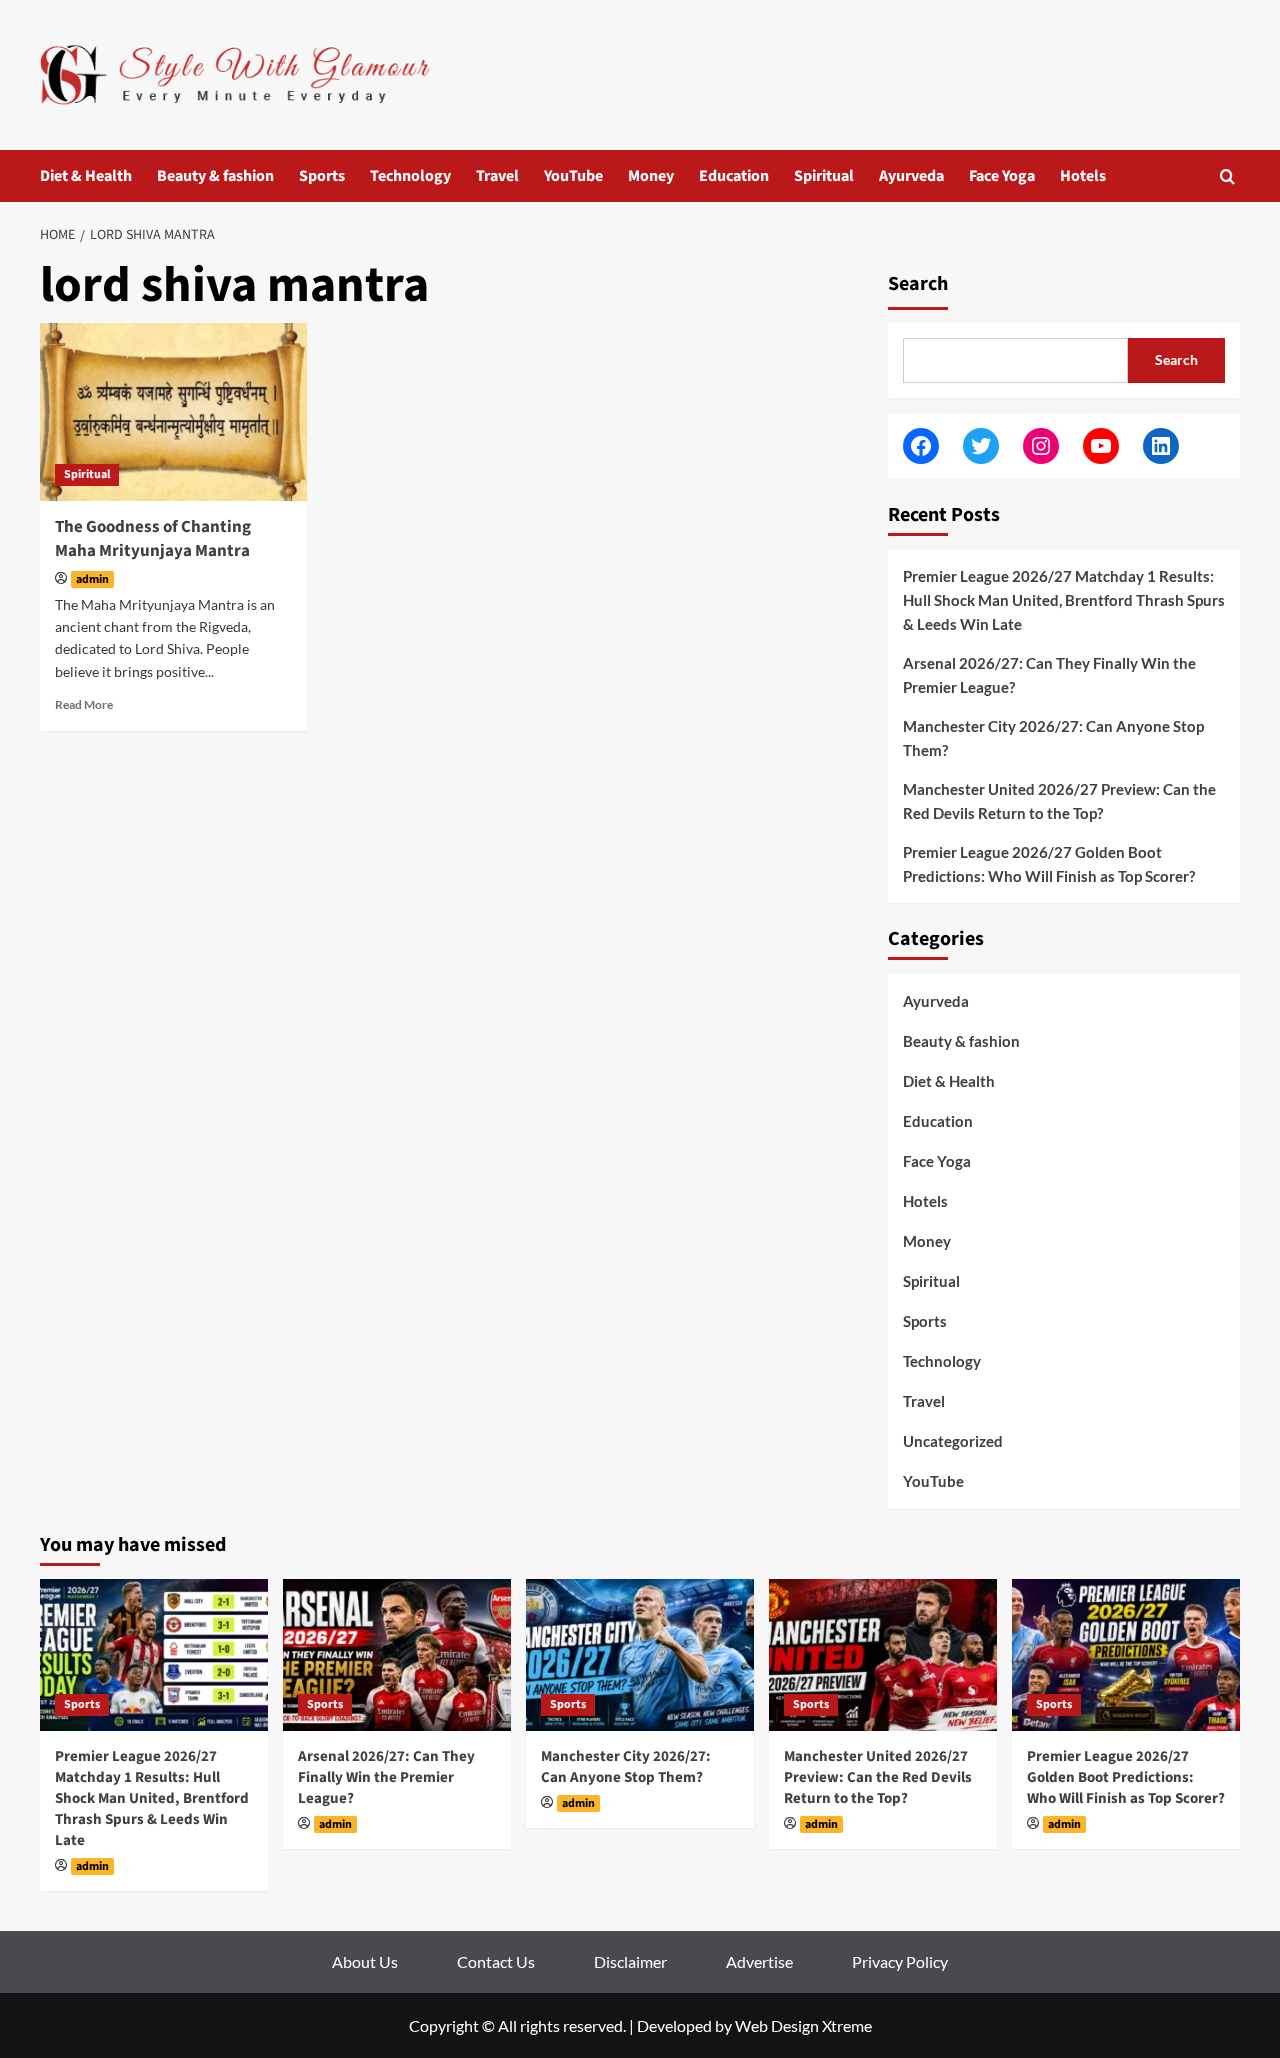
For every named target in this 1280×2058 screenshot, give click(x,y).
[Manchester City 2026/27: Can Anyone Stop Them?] (640, 1655)
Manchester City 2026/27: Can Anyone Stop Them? (1053, 738)
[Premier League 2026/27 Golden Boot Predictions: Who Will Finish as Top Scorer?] (1126, 1655)
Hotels (1083, 176)
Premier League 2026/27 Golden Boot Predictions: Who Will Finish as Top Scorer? (1049, 864)
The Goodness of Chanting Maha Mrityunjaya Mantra (153, 539)
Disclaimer (630, 1961)
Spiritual (824, 176)
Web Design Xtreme (803, 2025)
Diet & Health (86, 176)
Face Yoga (1002, 176)
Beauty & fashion (215, 176)
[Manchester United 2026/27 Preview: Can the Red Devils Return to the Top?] (883, 1655)
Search (918, 284)
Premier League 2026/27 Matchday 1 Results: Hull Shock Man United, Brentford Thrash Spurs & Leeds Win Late (1064, 600)
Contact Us (496, 1961)
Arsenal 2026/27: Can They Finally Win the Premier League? (1049, 675)
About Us (365, 1961)
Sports (322, 176)
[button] (1227, 176)
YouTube (573, 176)
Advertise (759, 1961)
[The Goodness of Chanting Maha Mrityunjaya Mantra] (173, 412)
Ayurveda (911, 176)
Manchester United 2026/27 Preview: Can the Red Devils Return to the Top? (1059, 801)
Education (734, 176)
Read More (84, 704)
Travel (497, 176)
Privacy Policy (900, 1961)
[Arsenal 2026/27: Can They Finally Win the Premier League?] (397, 1655)
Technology (410, 176)
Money (651, 176)
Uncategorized (953, 1441)
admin (92, 579)
